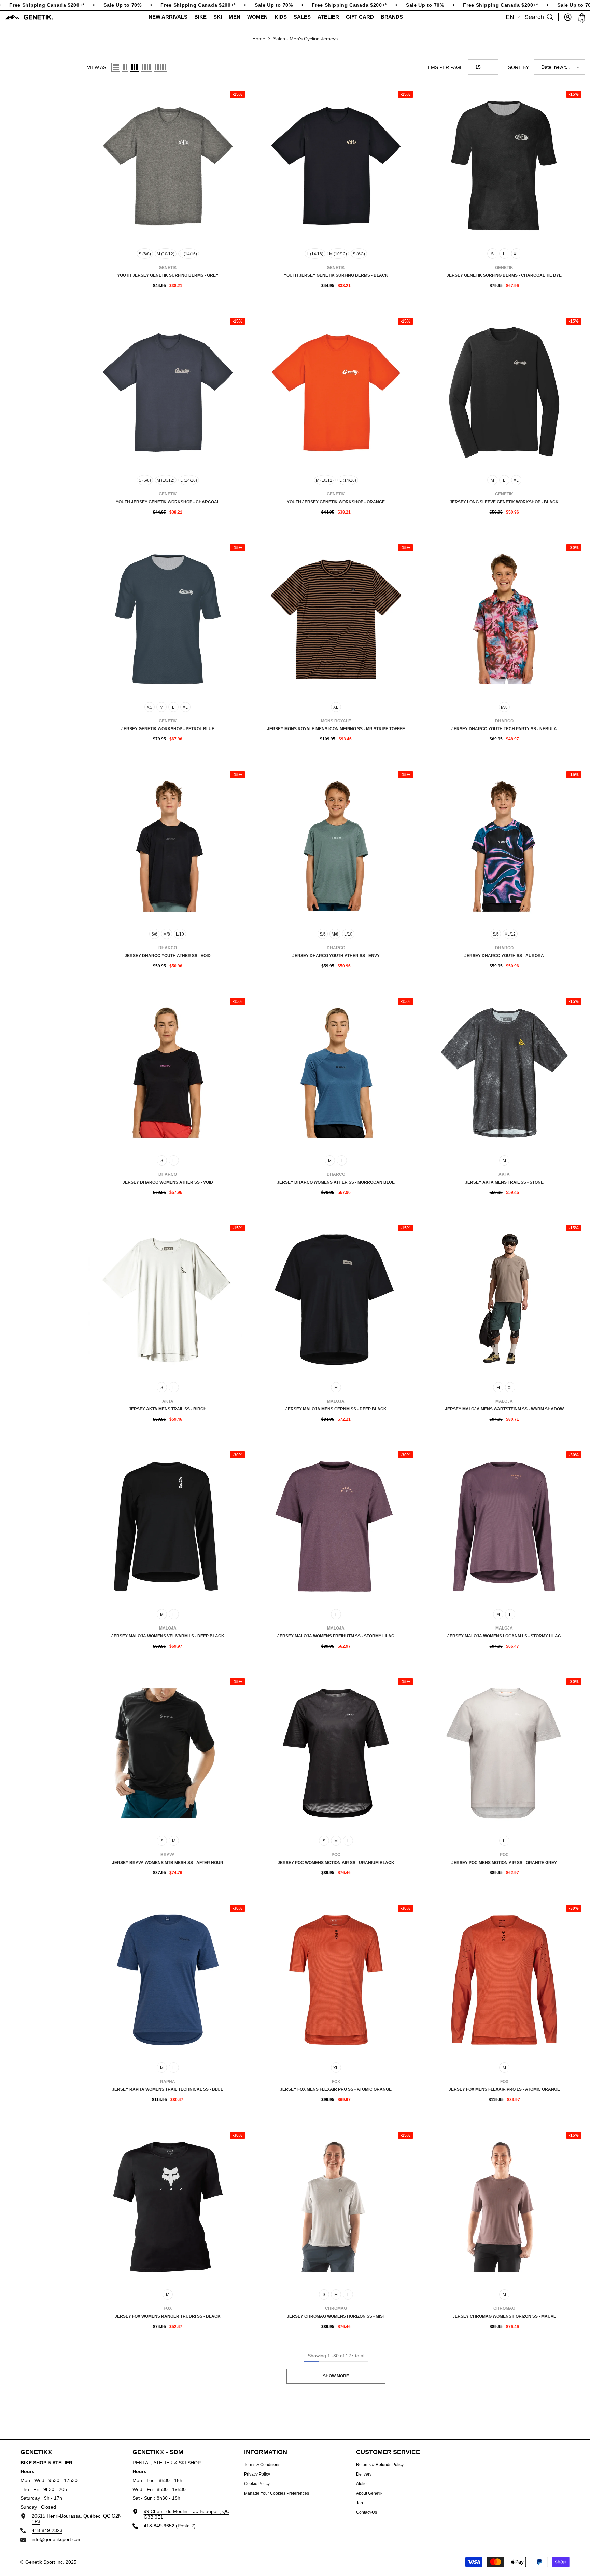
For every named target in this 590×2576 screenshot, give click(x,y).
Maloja (336, 1401)
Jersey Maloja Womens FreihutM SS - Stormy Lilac (336, 1636)
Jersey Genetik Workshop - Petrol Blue (168, 729)
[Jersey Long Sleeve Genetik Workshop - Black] (504, 393)
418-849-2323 (47, 2530)
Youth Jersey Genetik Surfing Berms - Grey (168, 275)
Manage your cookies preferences (277, 2493)
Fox (336, 2082)
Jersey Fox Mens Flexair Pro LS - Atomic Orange (504, 2089)
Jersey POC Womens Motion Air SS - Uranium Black (336, 1863)
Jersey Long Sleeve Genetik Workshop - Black (504, 502)
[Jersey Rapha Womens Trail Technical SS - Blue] (168, 1980)
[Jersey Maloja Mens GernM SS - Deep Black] (336, 1300)
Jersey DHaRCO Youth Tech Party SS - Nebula (504, 729)
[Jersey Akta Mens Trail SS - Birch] (168, 1300)
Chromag (336, 2308)
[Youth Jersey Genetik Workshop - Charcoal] (168, 393)
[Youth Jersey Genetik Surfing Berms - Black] (336, 166)
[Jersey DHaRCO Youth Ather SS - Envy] (336, 846)
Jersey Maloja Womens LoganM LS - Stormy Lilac (504, 1636)
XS (150, 707)
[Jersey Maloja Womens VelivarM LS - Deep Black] (168, 1526)
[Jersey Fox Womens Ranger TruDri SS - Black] (168, 2207)
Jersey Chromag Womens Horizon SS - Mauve (504, 2316)
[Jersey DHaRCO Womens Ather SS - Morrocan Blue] (336, 1073)
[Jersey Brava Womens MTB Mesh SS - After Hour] (168, 1753)
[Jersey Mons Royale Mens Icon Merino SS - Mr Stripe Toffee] (336, 619)
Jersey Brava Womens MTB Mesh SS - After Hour (168, 1863)
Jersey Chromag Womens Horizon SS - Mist (336, 2316)
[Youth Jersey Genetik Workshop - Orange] (336, 393)
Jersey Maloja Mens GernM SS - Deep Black (336, 1409)
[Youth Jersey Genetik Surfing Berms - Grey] (168, 166)
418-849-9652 (159, 2526)
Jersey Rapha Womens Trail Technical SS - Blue (168, 2089)
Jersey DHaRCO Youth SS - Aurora (504, 956)
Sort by (518, 67)
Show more (336, 2376)
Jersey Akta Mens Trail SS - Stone (504, 1182)
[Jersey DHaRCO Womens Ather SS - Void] (168, 1073)
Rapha (168, 2082)
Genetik (168, 268)
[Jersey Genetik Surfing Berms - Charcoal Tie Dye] (504, 166)
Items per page (443, 67)
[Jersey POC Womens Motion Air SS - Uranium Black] (336, 1753)
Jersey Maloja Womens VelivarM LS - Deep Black (168, 1636)
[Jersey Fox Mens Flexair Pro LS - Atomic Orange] (504, 1980)
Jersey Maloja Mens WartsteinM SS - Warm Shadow (504, 1409)
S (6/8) (145, 254)
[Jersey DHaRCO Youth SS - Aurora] (504, 846)
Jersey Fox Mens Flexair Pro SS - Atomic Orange (336, 2089)
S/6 (154, 934)
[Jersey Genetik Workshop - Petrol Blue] (168, 619)
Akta (504, 1174)
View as (97, 67)
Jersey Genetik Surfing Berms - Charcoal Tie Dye (504, 275)
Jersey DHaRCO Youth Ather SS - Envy (336, 956)
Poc (336, 1855)
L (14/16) (189, 254)
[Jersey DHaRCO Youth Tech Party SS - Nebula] (504, 619)
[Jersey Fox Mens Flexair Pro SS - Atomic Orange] (336, 1980)
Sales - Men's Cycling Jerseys (305, 39)
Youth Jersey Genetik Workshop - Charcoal (168, 502)
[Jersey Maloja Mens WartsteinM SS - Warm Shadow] (504, 1300)
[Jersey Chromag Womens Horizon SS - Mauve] (504, 2207)
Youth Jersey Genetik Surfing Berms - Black (336, 275)
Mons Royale (336, 721)
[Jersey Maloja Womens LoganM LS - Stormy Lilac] (504, 1526)
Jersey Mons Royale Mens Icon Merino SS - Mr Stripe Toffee (336, 729)
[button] (116, 67)
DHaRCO (504, 721)
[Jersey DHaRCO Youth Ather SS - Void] (168, 846)
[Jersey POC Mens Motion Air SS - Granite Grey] (504, 1753)
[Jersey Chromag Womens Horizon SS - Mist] (336, 2207)
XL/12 (510, 934)
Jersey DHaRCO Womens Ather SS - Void (168, 1182)
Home (259, 39)
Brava (168, 1855)
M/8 (504, 707)
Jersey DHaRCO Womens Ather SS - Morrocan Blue (336, 1182)
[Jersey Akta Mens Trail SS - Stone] (504, 1073)
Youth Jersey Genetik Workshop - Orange (336, 502)
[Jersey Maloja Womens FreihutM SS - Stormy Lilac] (336, 1526)
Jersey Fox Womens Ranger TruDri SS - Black (168, 2316)
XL (516, 254)
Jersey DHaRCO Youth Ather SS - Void (168, 956)
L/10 (180, 934)
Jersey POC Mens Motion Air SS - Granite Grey (504, 1863)
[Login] (568, 17)
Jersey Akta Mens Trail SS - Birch (168, 1409)
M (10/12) (166, 254)
